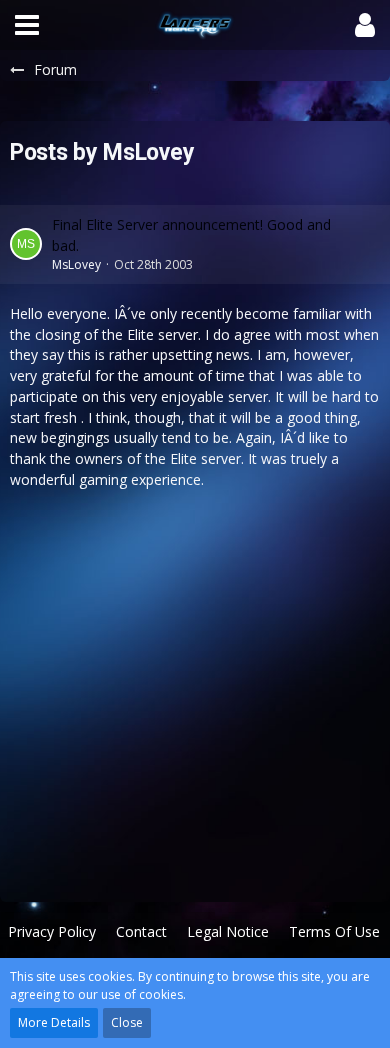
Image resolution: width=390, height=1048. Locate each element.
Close (127, 1022)
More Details (54, 1022)
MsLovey (76, 264)
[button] (27, 25)
